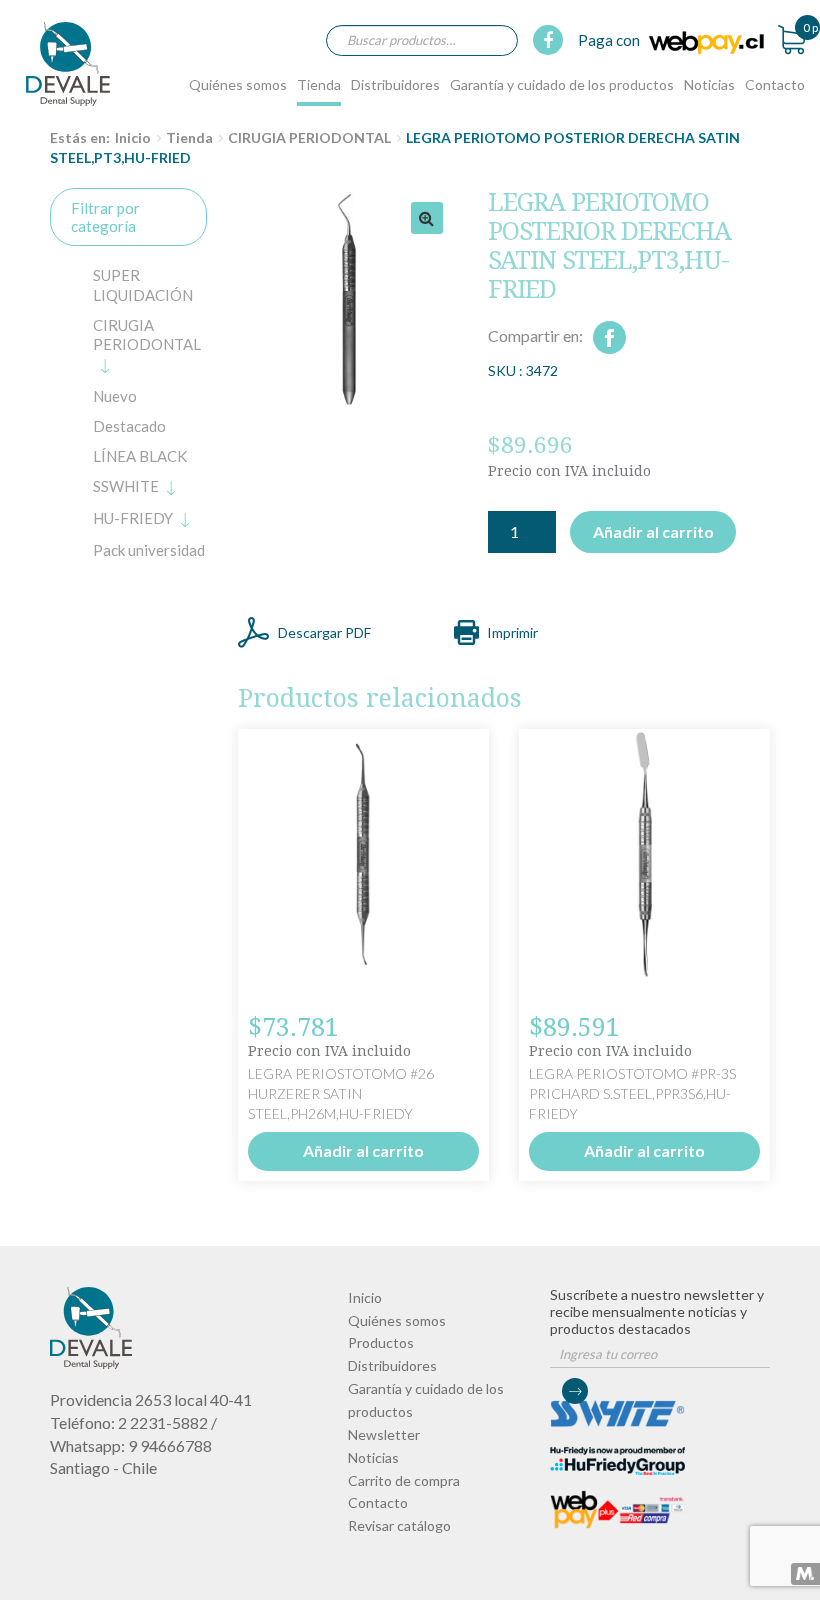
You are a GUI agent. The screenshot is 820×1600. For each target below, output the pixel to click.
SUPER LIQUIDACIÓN (143, 285)
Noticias (709, 84)
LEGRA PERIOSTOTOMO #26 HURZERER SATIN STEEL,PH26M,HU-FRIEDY (341, 1093)
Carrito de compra (404, 1480)
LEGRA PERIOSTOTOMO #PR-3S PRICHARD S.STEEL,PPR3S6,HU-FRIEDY (632, 1093)
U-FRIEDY (133, 518)
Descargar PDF (324, 632)
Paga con (610, 40)
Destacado (129, 426)
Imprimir (512, 632)
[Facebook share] (609, 337)
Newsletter (384, 1434)
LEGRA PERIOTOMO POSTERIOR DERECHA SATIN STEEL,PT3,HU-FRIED (68, 63)
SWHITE (126, 486)
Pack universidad (149, 550)
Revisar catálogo (399, 1525)
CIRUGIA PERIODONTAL (309, 137)
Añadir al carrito (653, 531)
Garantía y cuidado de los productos (562, 84)
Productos (381, 1342)
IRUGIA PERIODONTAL (147, 335)
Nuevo (115, 396)
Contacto (775, 84)
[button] (427, 218)
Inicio (133, 137)
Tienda (319, 84)
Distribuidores (395, 84)
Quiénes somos (238, 84)
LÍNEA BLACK (140, 456)
